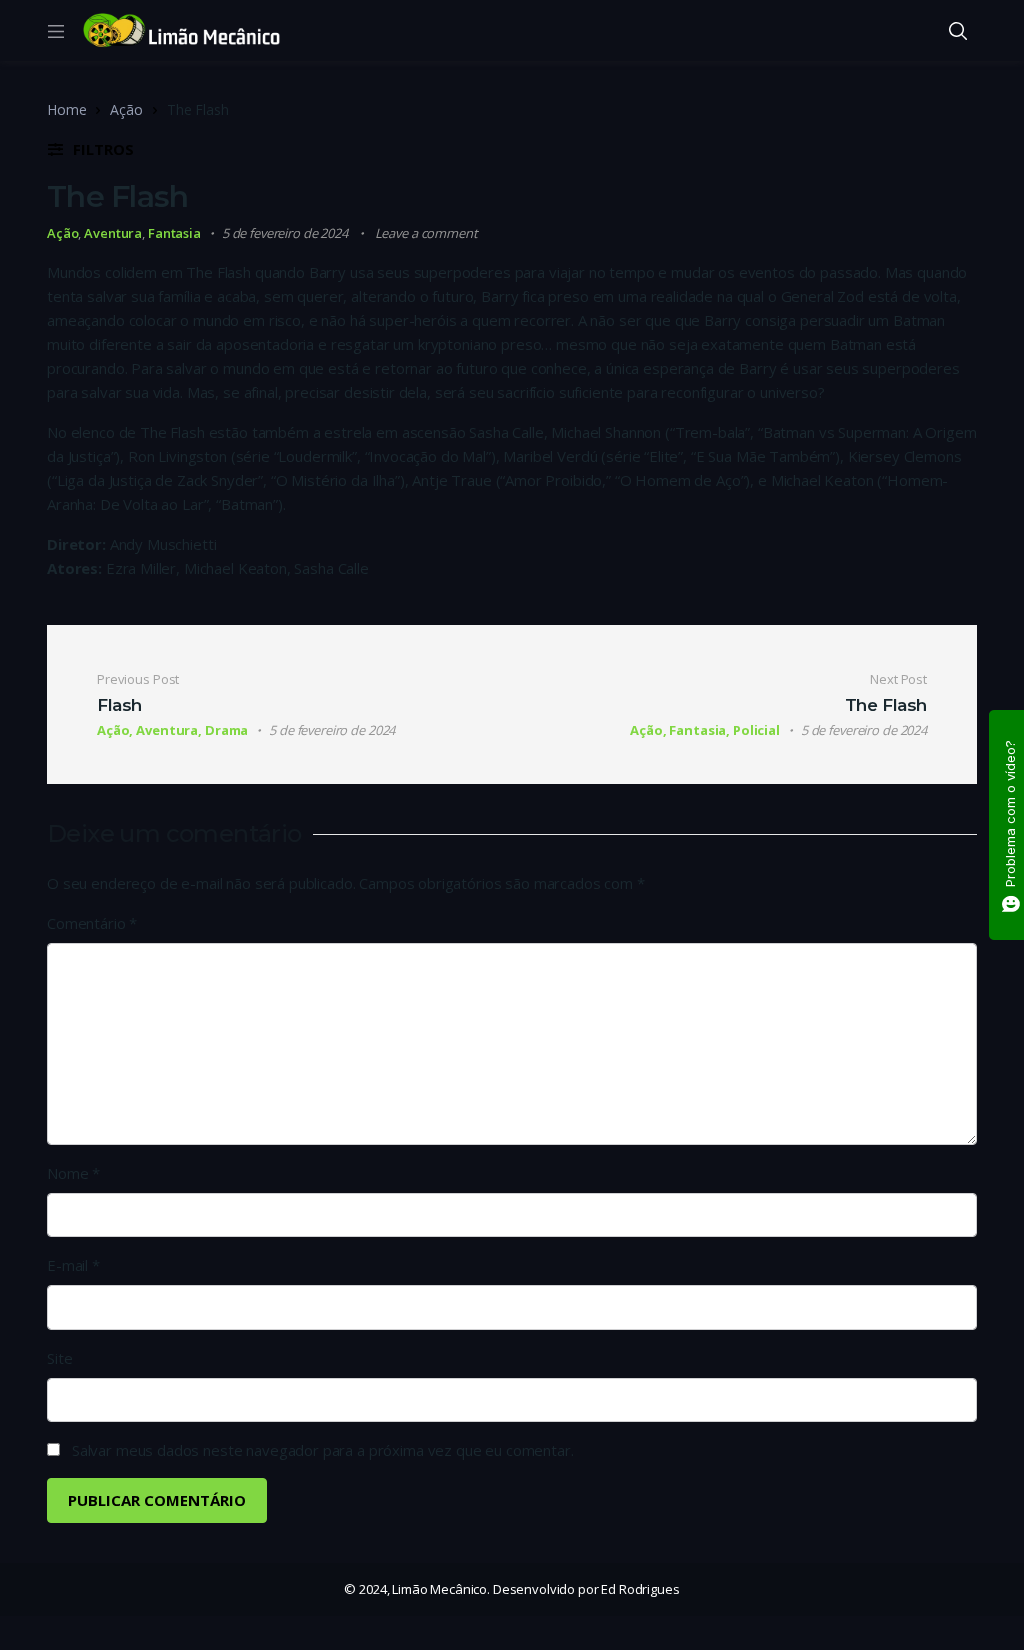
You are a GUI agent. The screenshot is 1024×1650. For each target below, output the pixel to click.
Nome (73, 1173)
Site (59, 1358)
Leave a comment (426, 233)
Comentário (92, 923)
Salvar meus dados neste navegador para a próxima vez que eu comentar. (323, 1450)
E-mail (73, 1265)
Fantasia (174, 233)
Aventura (113, 233)
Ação (126, 109)
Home (66, 109)
